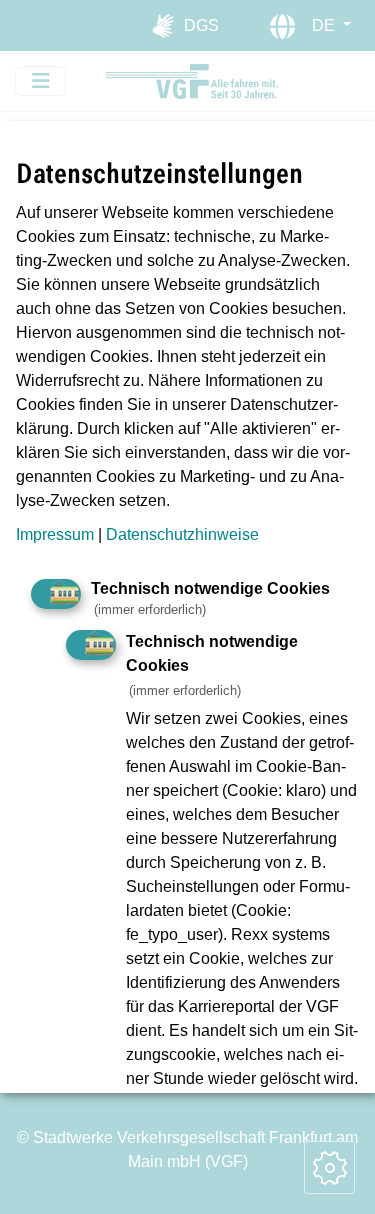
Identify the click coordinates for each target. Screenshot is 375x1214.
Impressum (55, 534)
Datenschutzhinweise (182, 534)
